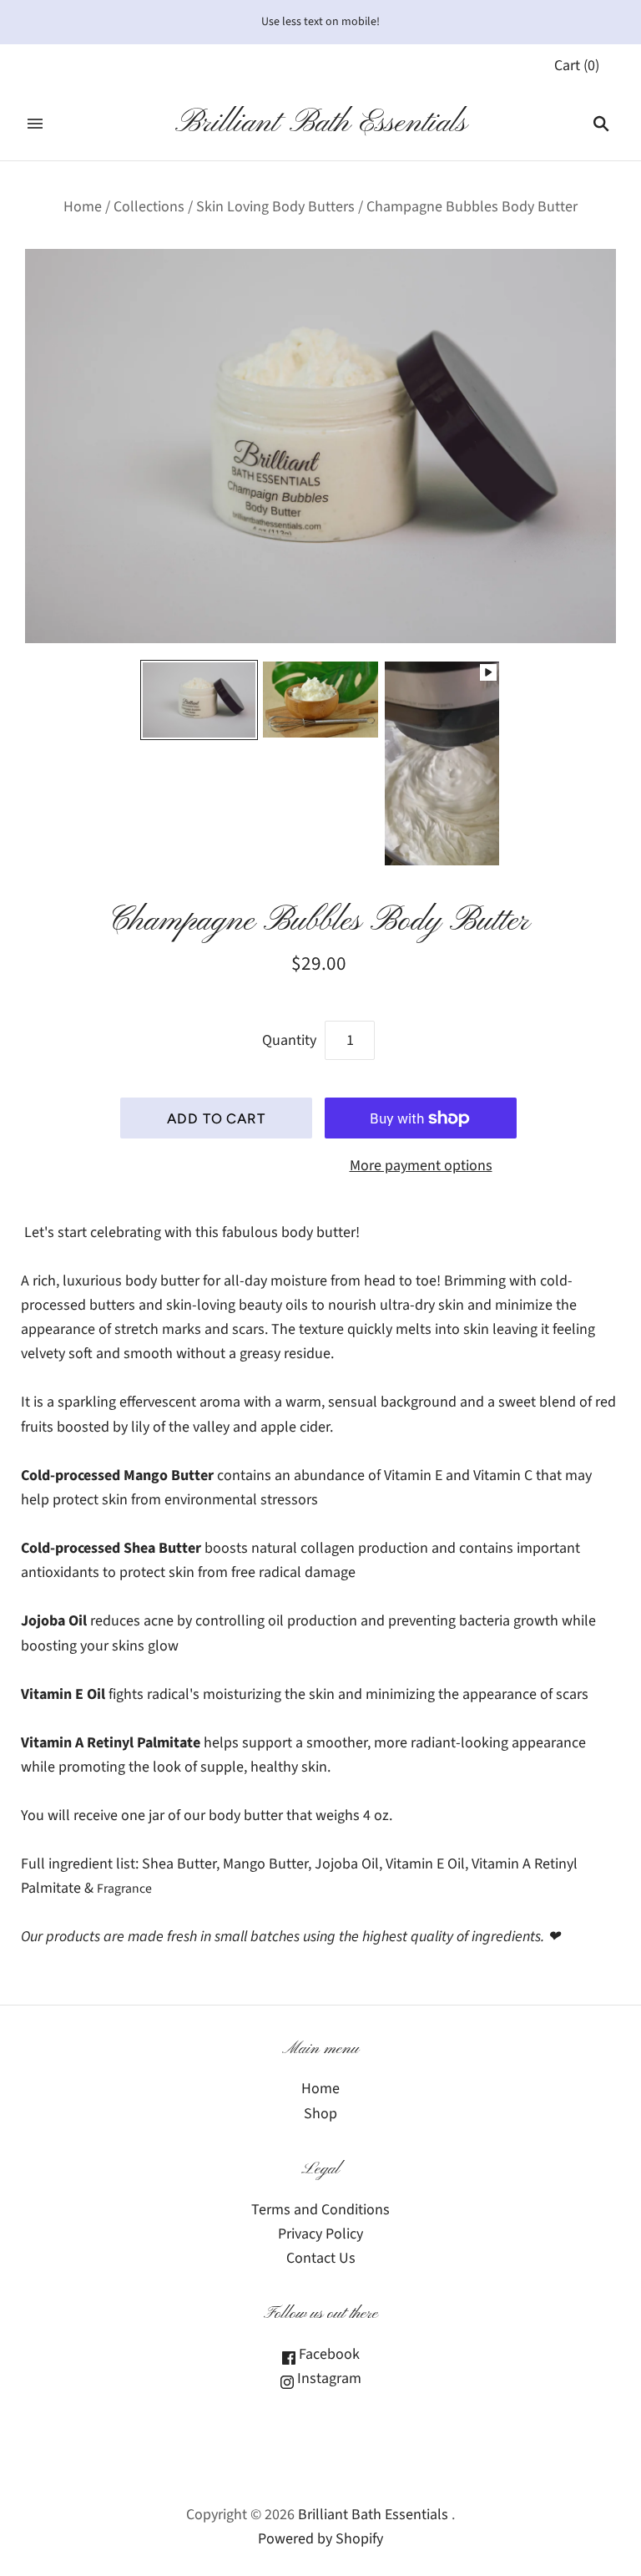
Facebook (328, 2354)
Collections (149, 207)
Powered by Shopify (320, 2539)
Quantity (289, 1040)
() (577, 66)
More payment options (421, 1166)
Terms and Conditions (320, 2210)
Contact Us (321, 2258)
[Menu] (35, 124)
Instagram (328, 2378)
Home (83, 207)
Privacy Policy (320, 2234)
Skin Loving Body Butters (275, 207)
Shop (320, 2114)
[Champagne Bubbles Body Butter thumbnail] (199, 700)
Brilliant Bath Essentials (373, 2515)
